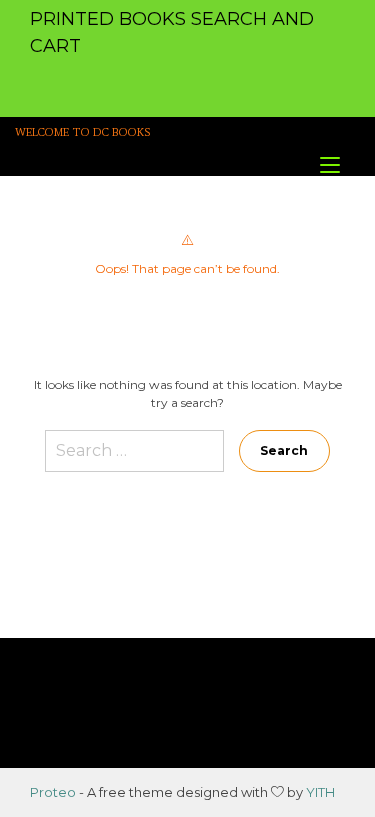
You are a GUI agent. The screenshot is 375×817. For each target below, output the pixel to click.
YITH (320, 792)
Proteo (53, 792)
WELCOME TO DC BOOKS (83, 132)
